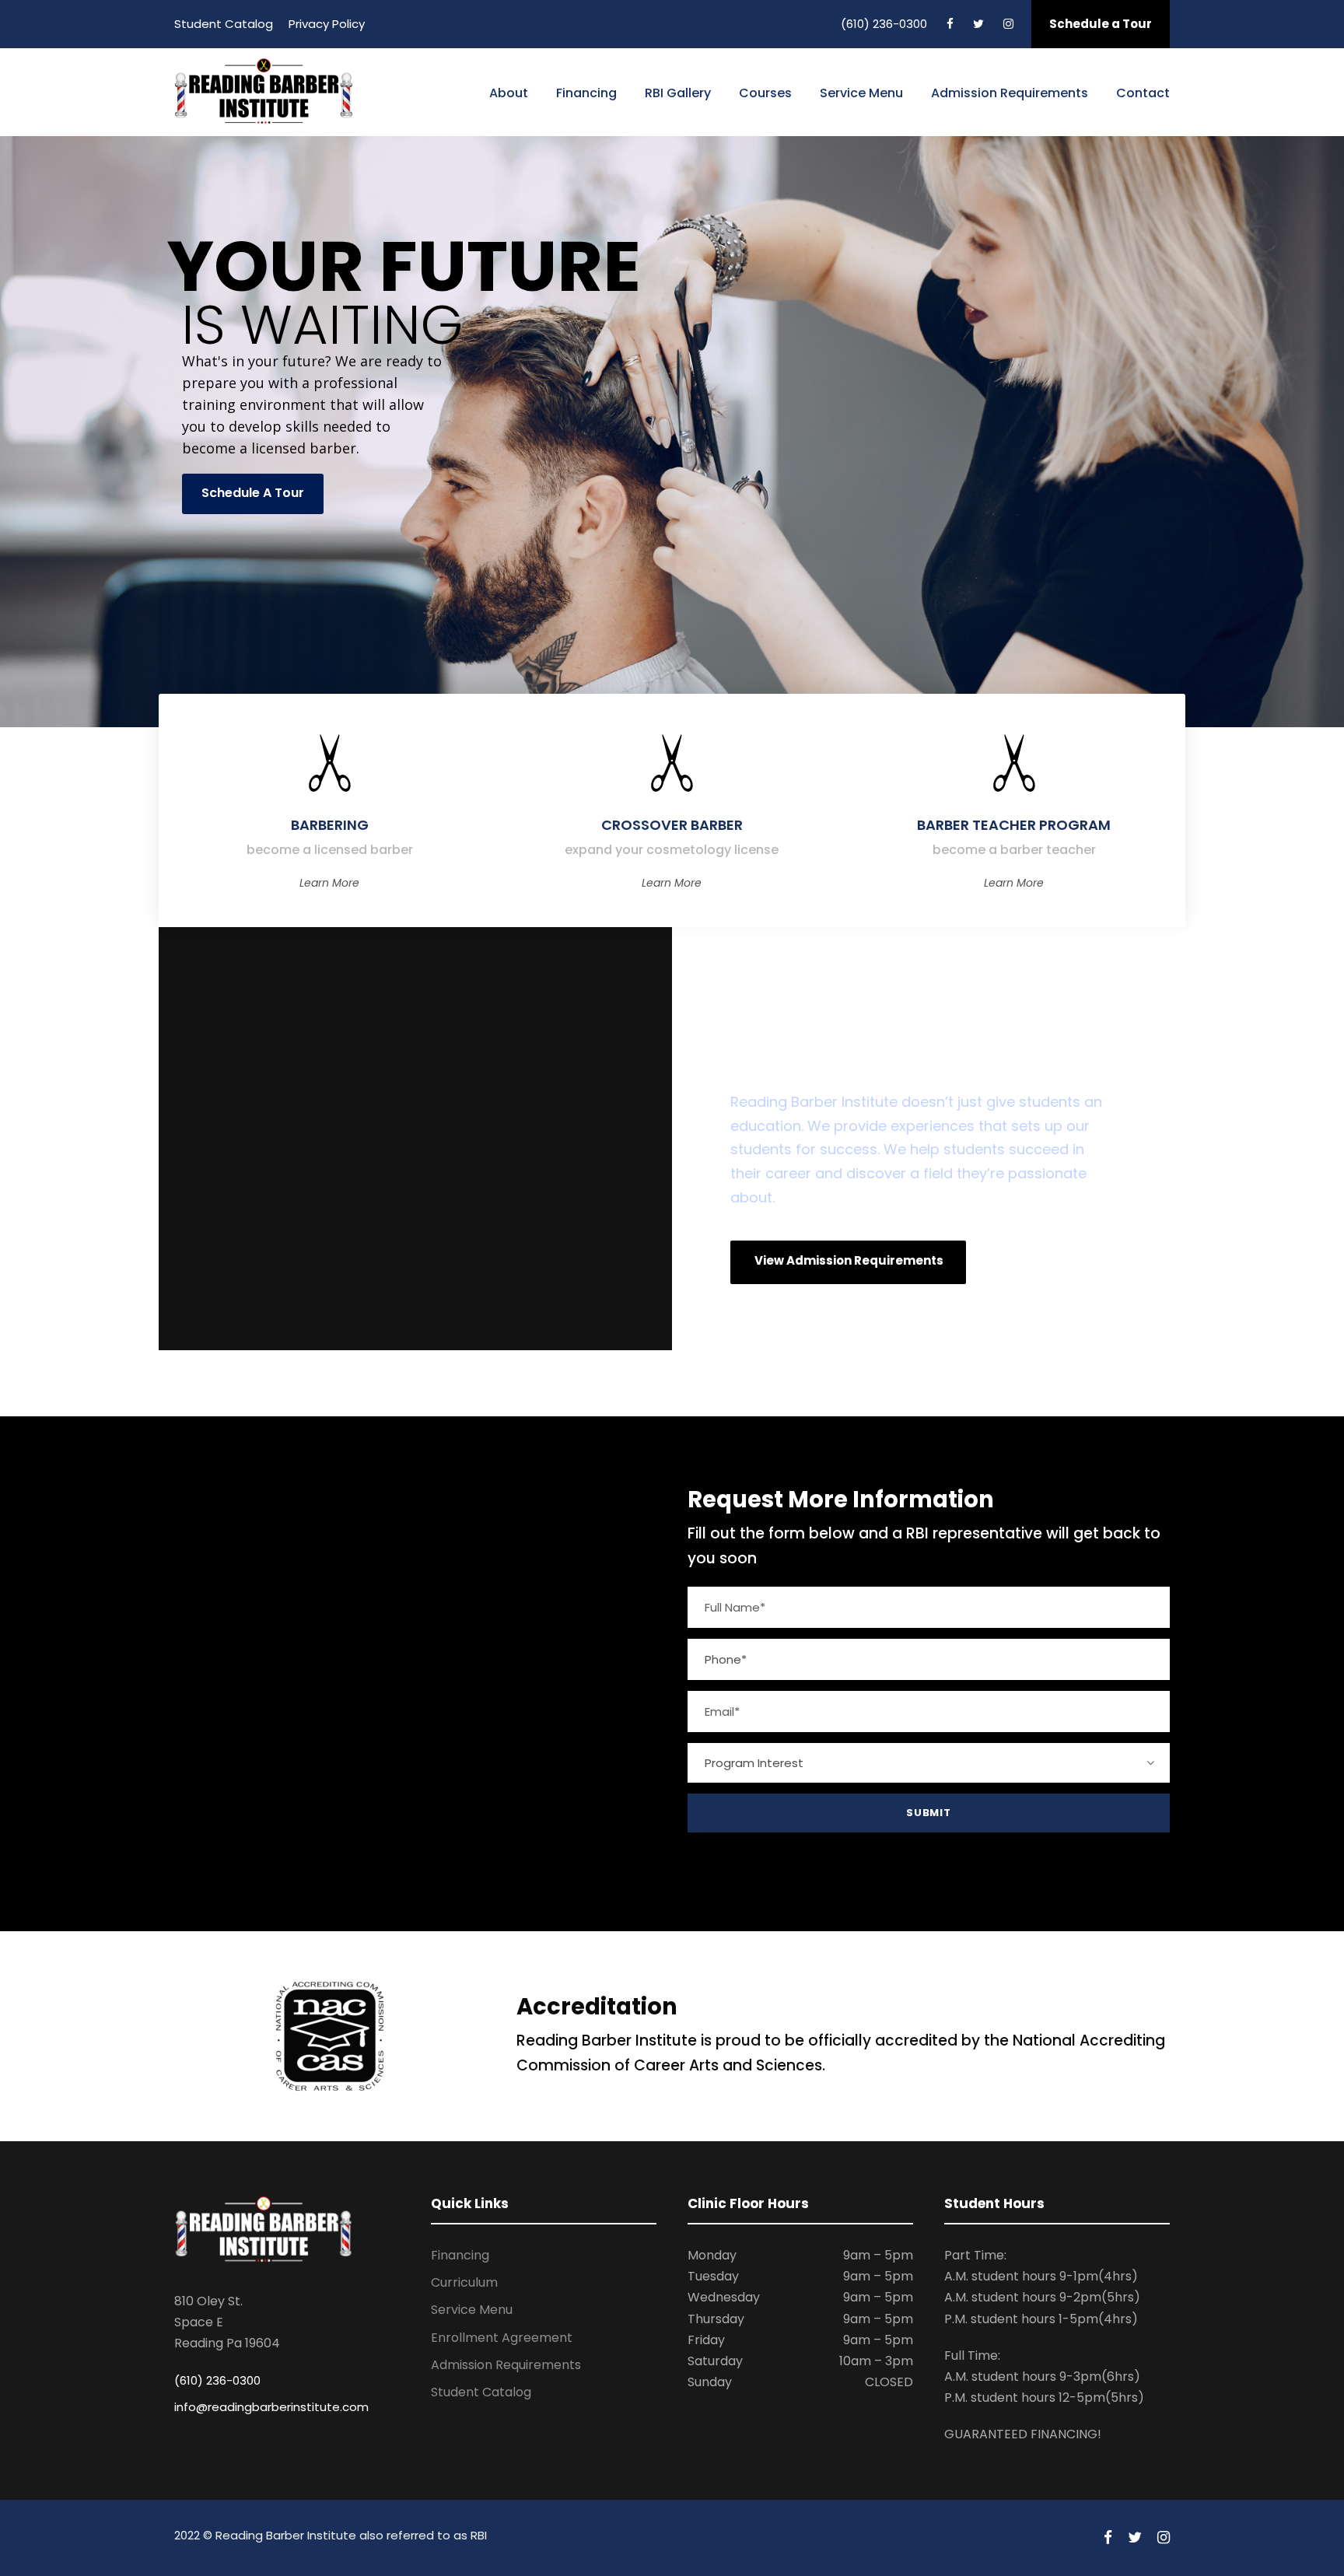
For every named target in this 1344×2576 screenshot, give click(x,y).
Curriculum (464, 2282)
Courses (765, 93)
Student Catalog (224, 24)
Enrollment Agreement (502, 2338)
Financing (586, 93)
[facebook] (950, 24)
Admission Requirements (1010, 93)
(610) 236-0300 (884, 24)
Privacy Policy (327, 24)
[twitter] (978, 24)
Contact (1143, 93)
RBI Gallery (678, 93)
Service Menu (861, 93)
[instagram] (1008, 24)
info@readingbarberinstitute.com (271, 2407)
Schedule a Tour (1101, 24)
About (509, 93)
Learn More (329, 883)
